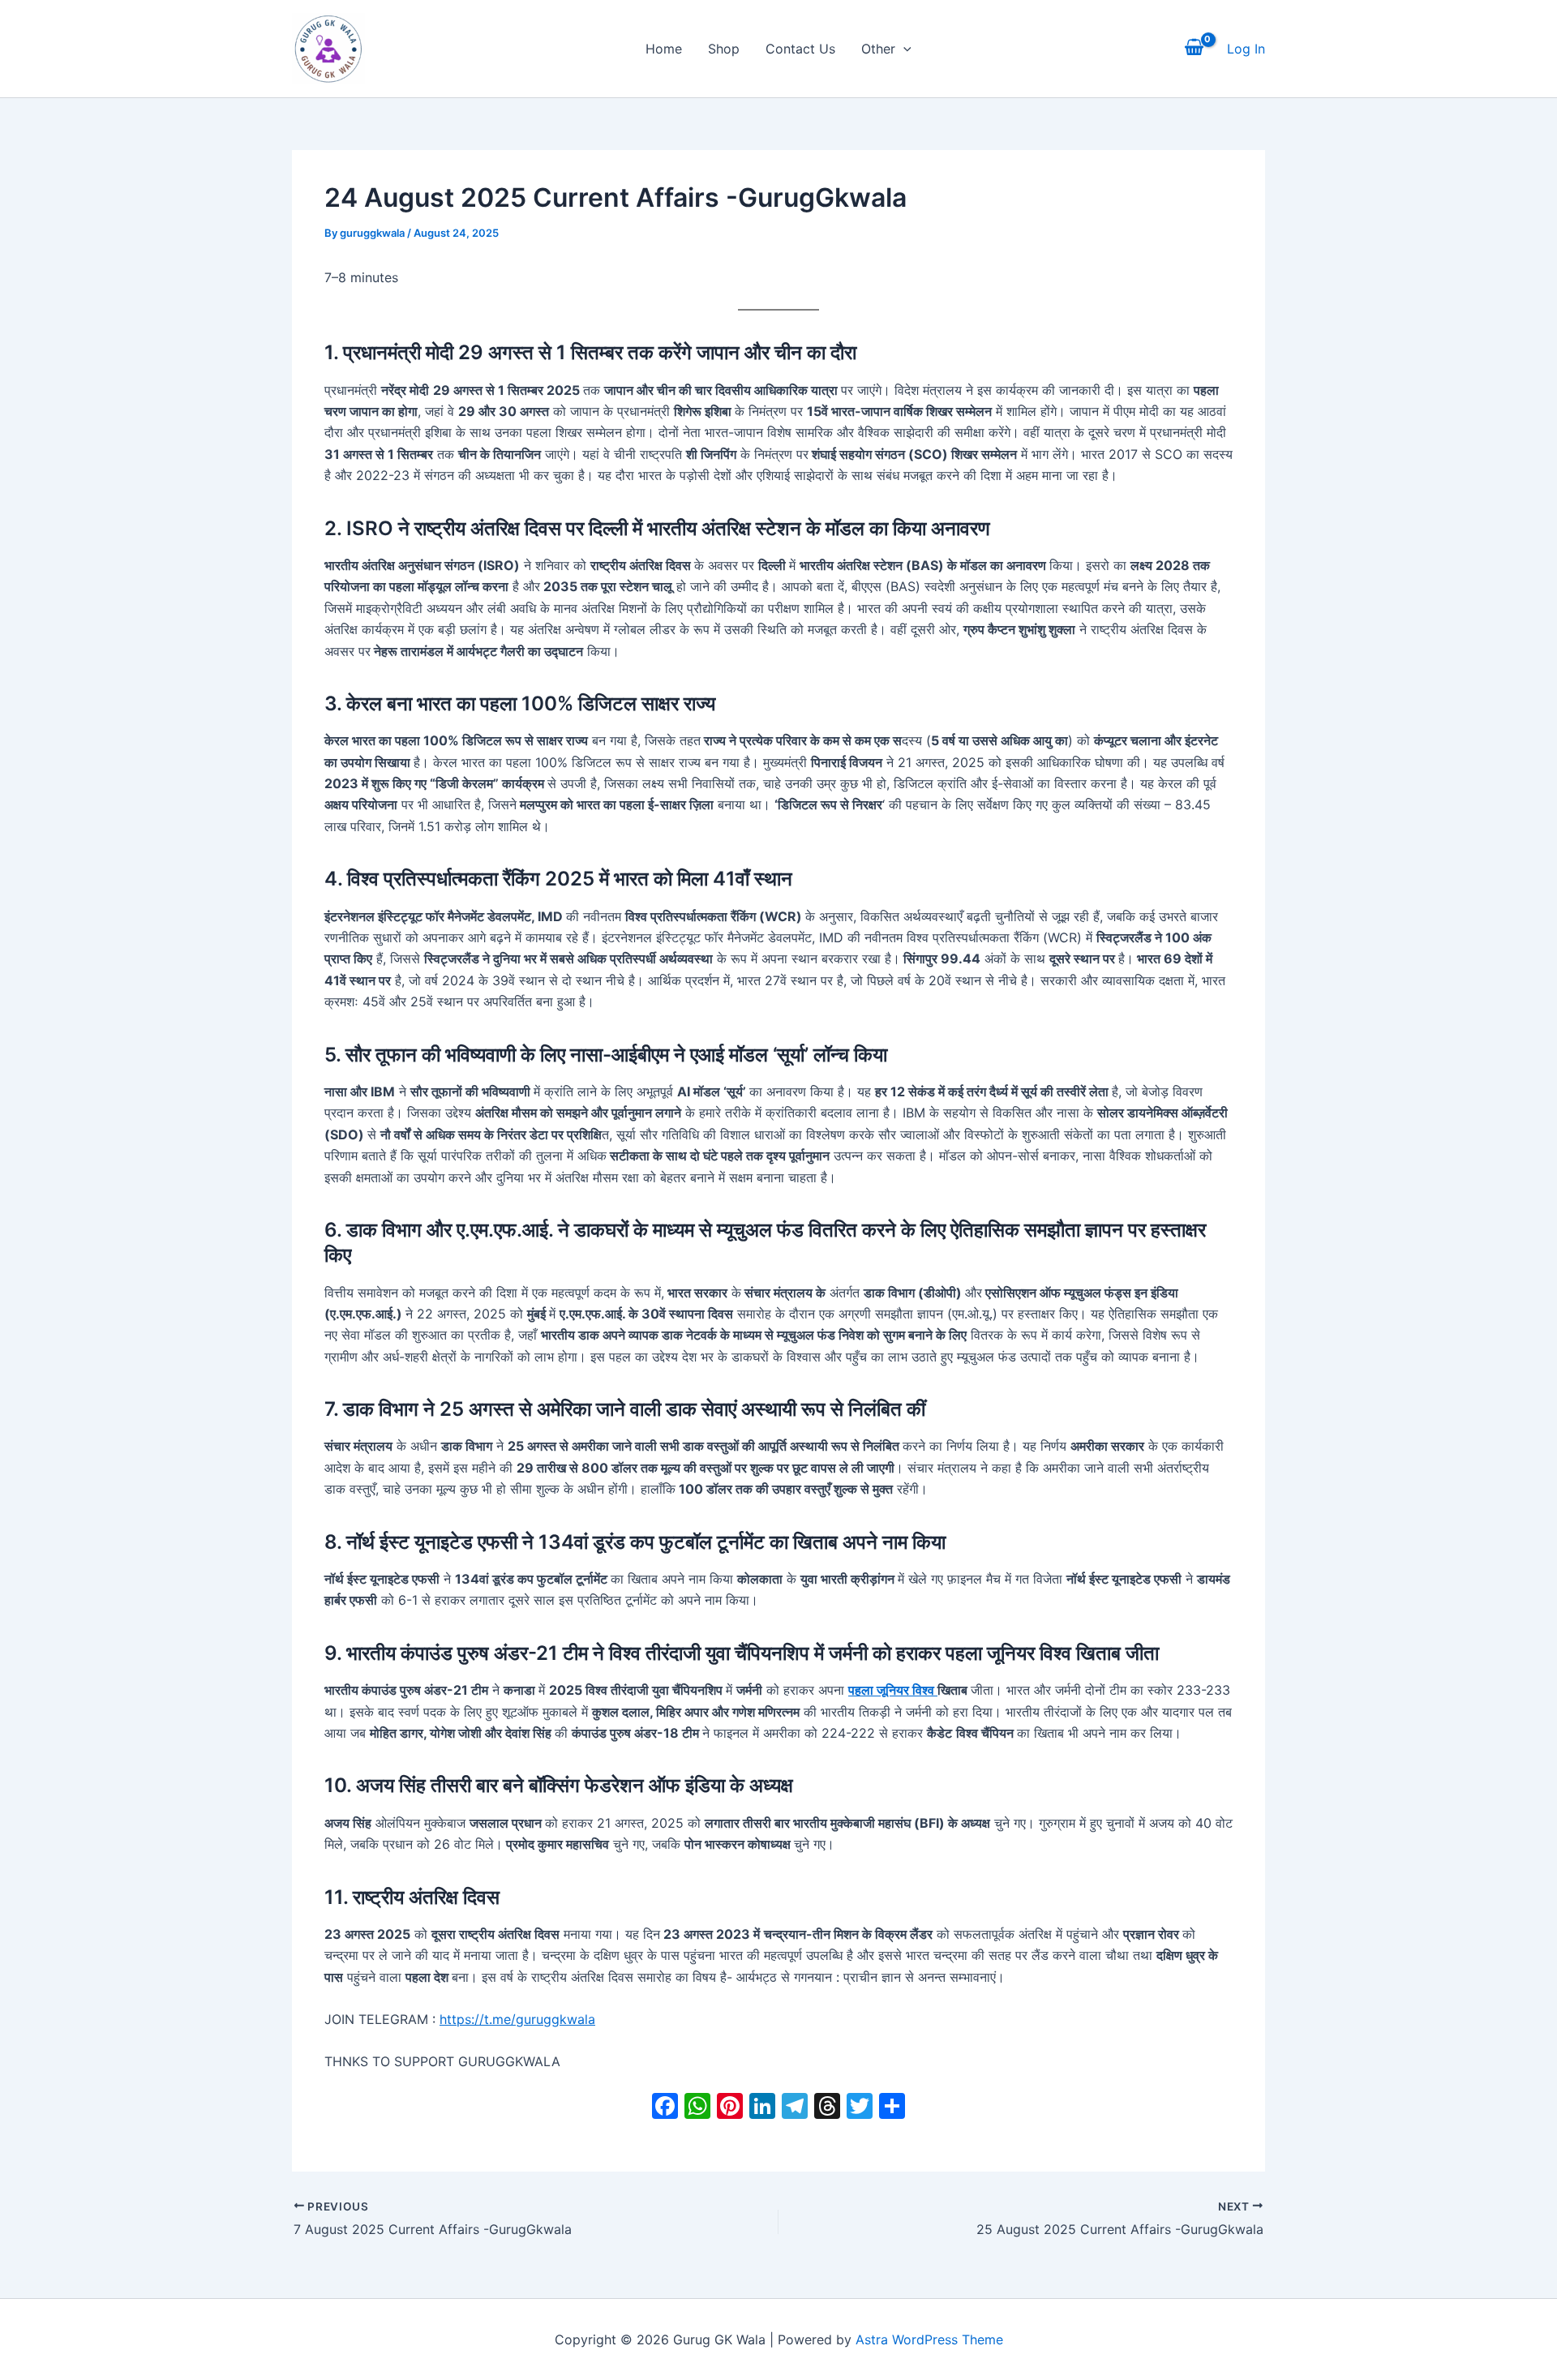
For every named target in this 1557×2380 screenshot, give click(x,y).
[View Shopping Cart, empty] (1194, 49)
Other (878, 49)
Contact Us (800, 49)
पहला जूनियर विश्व (893, 1690)
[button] (903, 49)
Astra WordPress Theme (929, 2339)
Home (664, 49)
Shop (724, 49)
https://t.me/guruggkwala (517, 2019)
